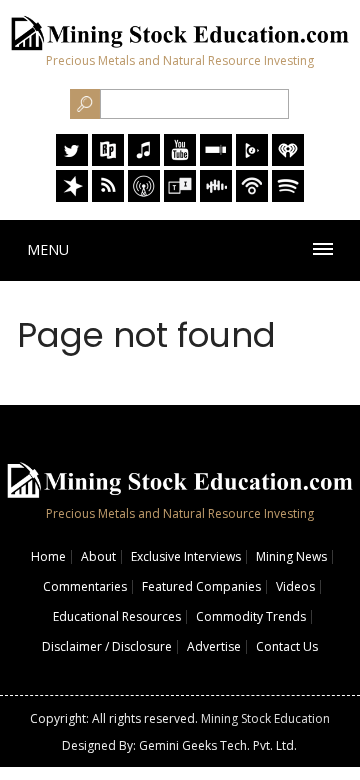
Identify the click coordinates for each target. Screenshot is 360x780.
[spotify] (288, 196)
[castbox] (216, 196)
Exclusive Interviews (186, 556)
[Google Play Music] (252, 160)
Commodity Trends (251, 616)
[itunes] (144, 160)
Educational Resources (117, 616)
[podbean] (252, 196)
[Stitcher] (216, 160)
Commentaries (85, 586)
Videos (295, 586)
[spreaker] (72, 196)
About (98, 556)
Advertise (214, 646)
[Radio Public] (108, 160)
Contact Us (287, 646)
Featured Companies (201, 586)
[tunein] (180, 196)
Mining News (291, 556)
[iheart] (288, 160)
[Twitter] (72, 160)
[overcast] (144, 196)
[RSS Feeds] (108, 196)
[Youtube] (180, 160)
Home (48, 556)
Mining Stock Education (265, 718)
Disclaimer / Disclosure (107, 646)
